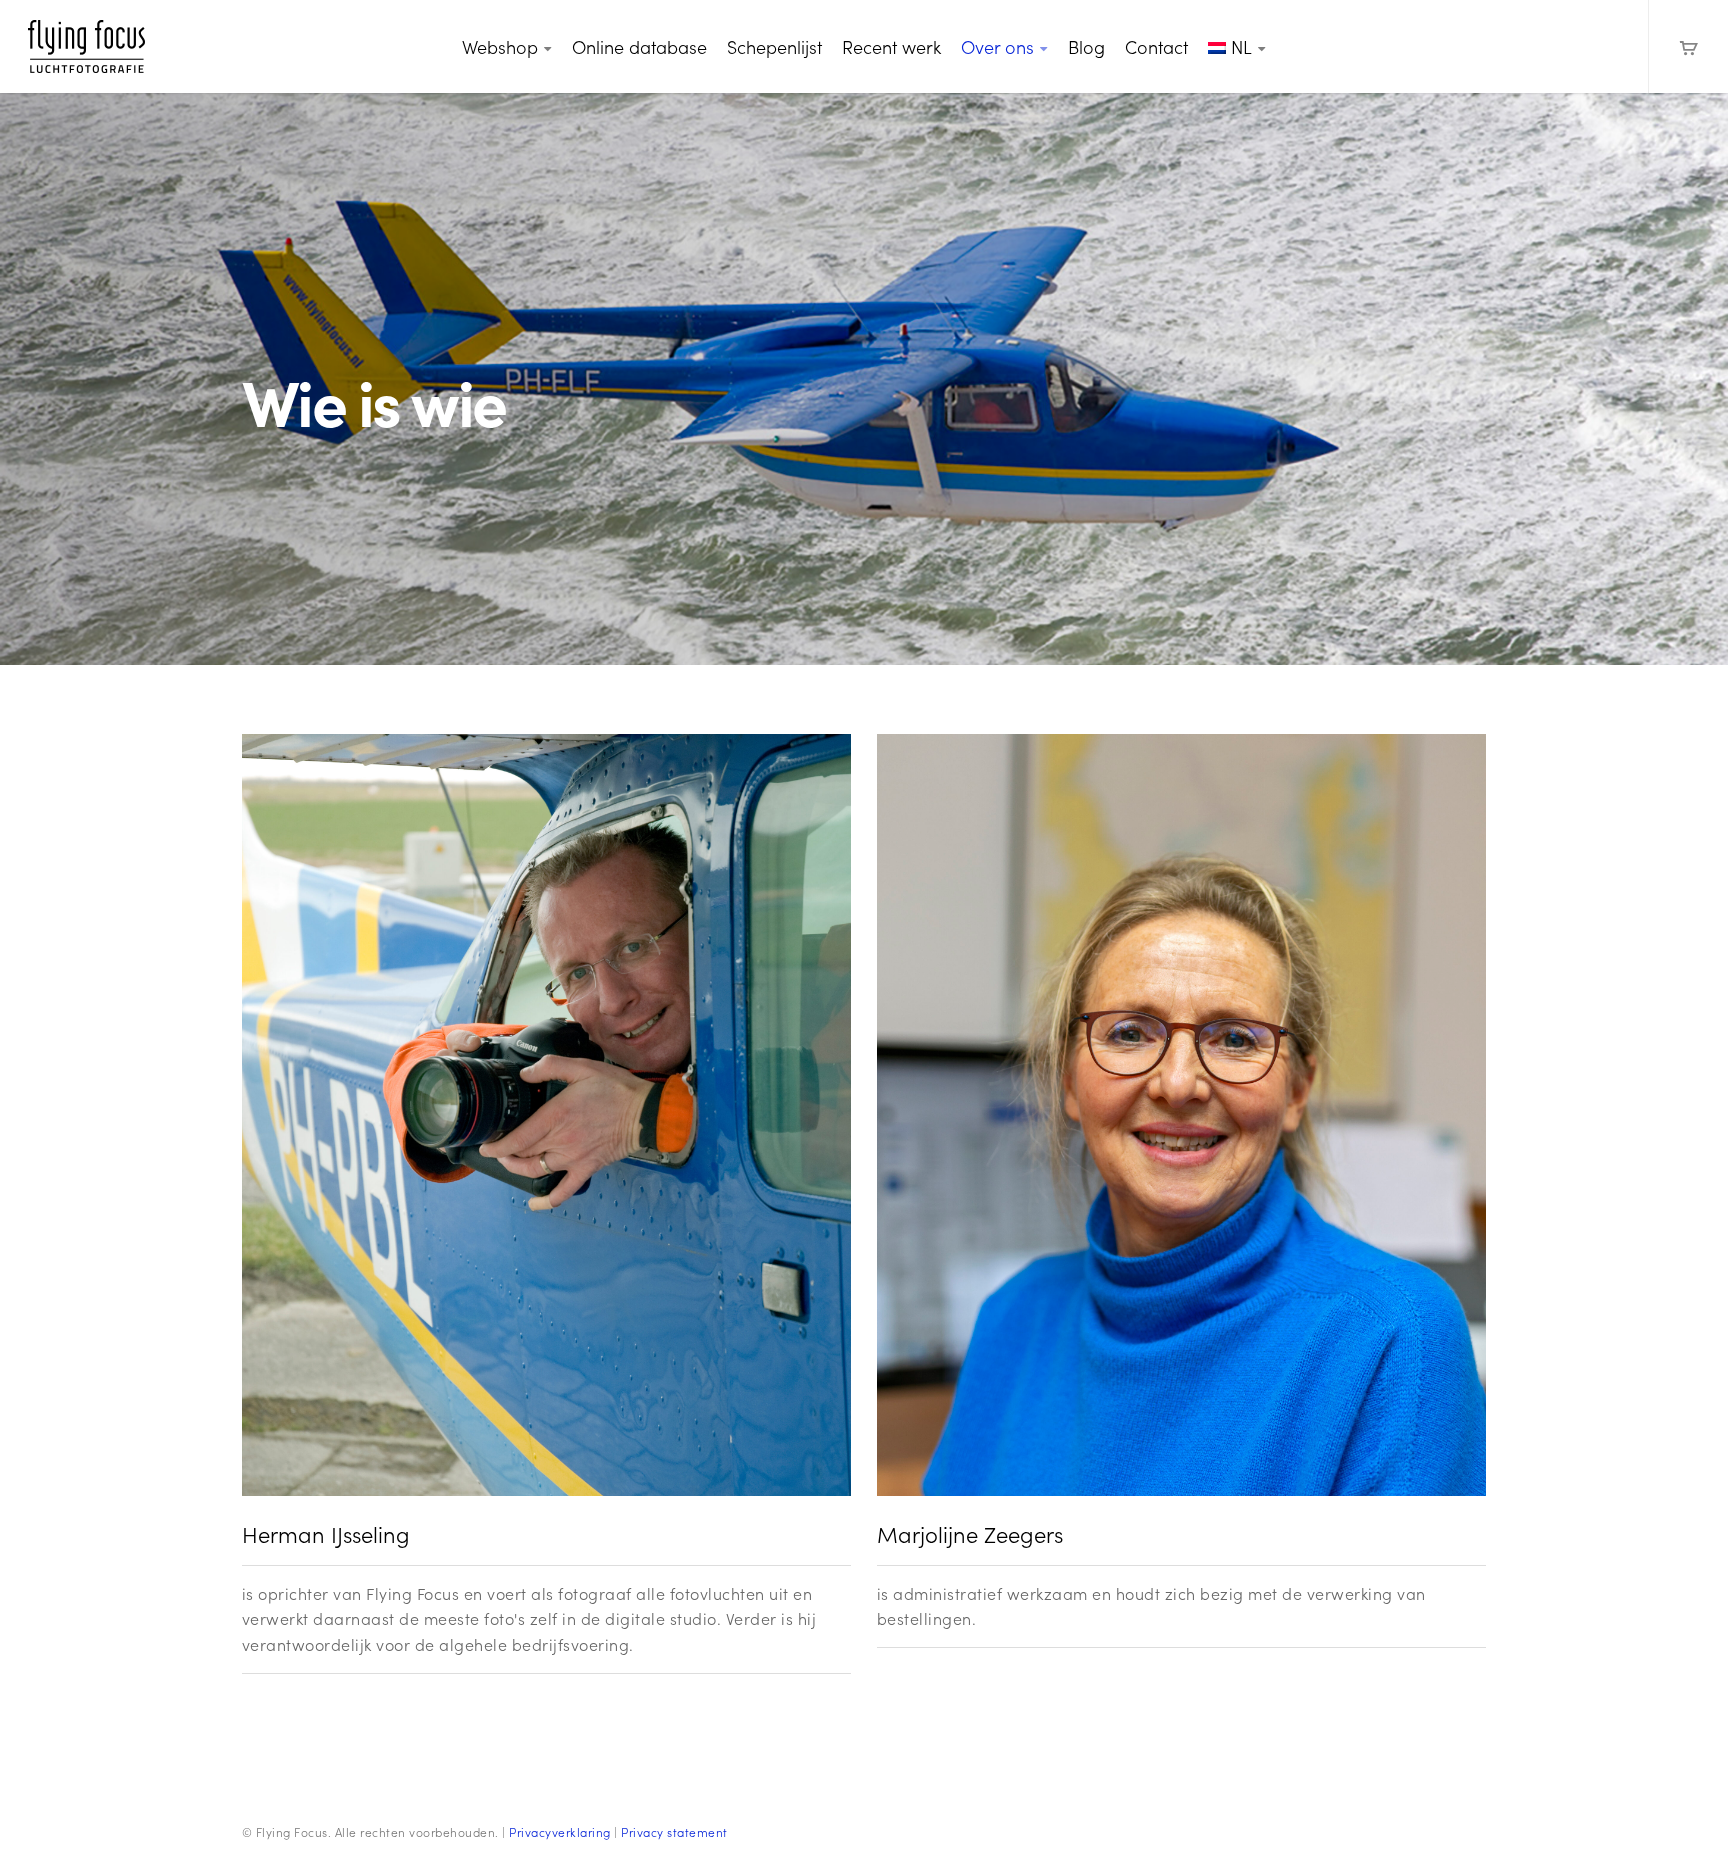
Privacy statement (674, 1832)
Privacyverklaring (560, 1832)
